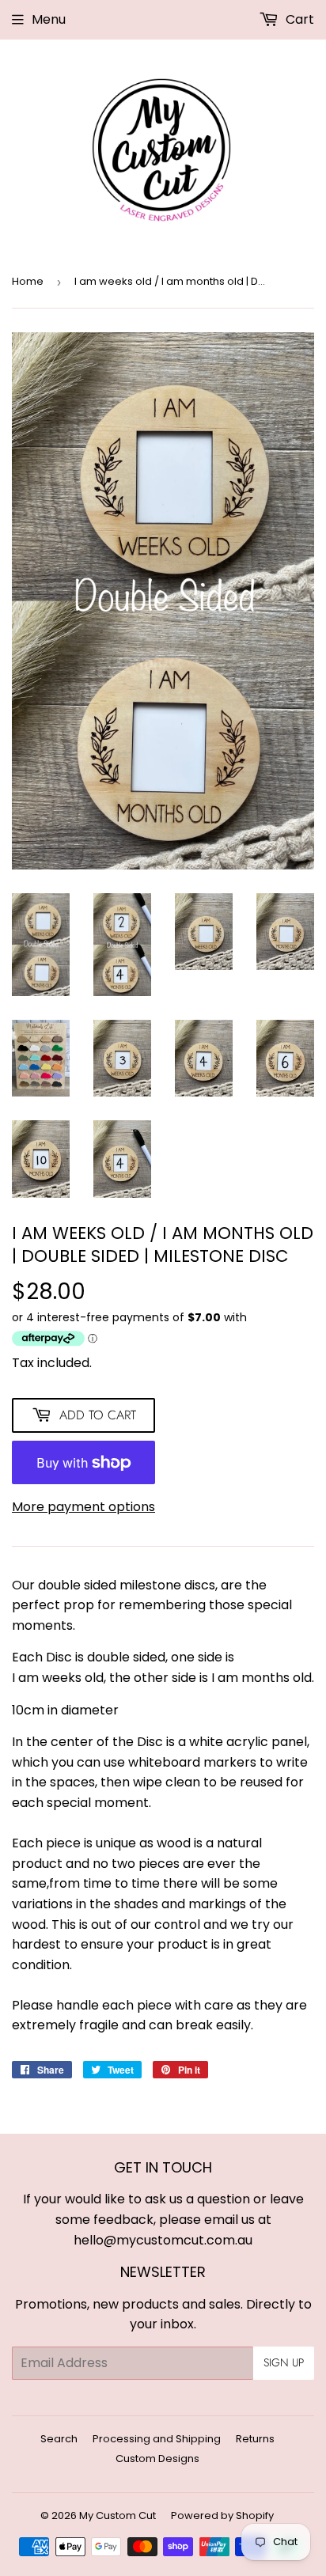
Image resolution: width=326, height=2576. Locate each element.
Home (28, 281)
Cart (298, 19)
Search (59, 2439)
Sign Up (284, 2362)
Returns (255, 2439)
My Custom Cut (118, 2515)
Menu (49, 19)
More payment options (83, 1507)
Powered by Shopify (222, 2515)
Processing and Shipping (157, 2439)
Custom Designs (157, 2459)
